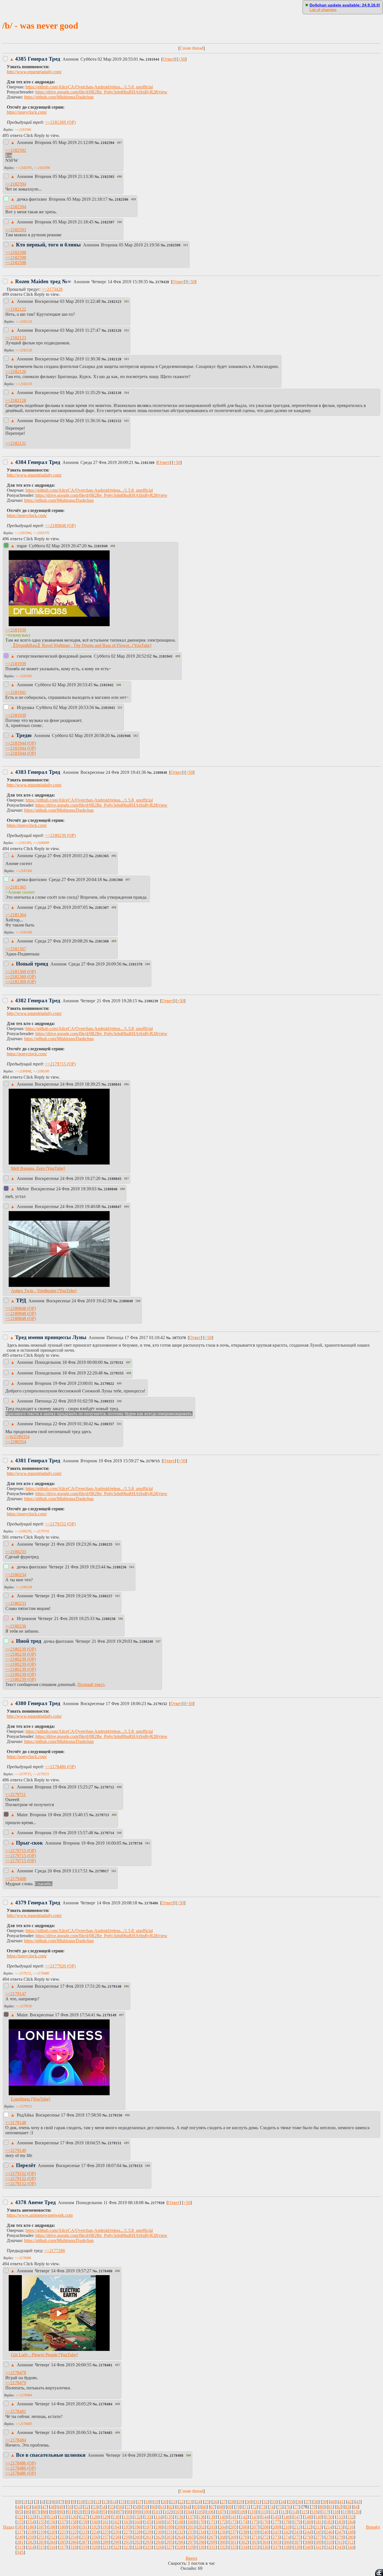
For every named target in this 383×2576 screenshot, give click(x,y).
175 (255, 2522)
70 (238, 2507)
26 (215, 2502)
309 (319, 2542)
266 (201, 2537)
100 (146, 2512)
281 (20, 2542)
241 (276, 2532)
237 (233, 2532)
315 (41, 2547)
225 (105, 2532)
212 (308, 2527)
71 (246, 2507)
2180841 (115, 1085)
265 (191, 2537)
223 (84, 2532)
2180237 (106, 1596)
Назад (9, 2527)
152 (350, 2517)
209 (276, 2527)
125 (63, 2517)
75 (280, 2507)
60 (154, 2507)
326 (159, 2547)
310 (329, 2542)
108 (232, 2512)
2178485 (106, 2433)
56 (120, 2507)
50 (70, 2507)
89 (53, 2512)
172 (223, 2522)
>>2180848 (56, 526)
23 (190, 2502)
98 (128, 2512)
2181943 (108, 708)
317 (63, 2547)
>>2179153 (41, 1774)
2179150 (115, 2115)
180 (308, 2522)
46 (36, 2507)
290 (116, 2542)
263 (169, 2537)
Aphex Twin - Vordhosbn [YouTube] (44, 1291)
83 (347, 2507)
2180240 (146, 1642)
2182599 (174, 245)
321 (105, 2547)
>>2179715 (56, 1064)
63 (179, 2507)
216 (350, 2527)
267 (212, 2537)
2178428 (162, 282)
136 (180, 2517)
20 (165, 2502)
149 (319, 2517)
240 (265, 2532)
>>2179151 (24, 2106)
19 (156, 2502)
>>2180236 (16, 1626)
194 (116, 2527)
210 (287, 2527)
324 (137, 2547)
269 (233, 2537)
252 (52, 2537)
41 (341, 2502)
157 (63, 2522)
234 (201, 2532)
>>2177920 (56, 1966)
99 (137, 2512)
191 (84, 2527)
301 (233, 2542)
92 (78, 2512)
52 (86, 2507)
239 (255, 2532)
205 (233, 2527)
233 (191, 2532)
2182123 (115, 302)
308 (308, 2542)
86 (27, 2512)
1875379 (179, 1338)
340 (308, 2547)
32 (266, 2502)
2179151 (115, 2143)
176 (265, 2522)
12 (97, 2502)
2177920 (158, 2203)
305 (276, 2542)
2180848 (160, 773)
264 (180, 2537)
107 (221, 2512)
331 (212, 2547)
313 (20, 2547)
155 (41, 2522)
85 (19, 2512)
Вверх (191, 2558)
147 (297, 2517)
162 (116, 2522)
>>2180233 (16, 1552)
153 (20, 2522)
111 (263, 2512)
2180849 (126, 1301)
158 (73, 2522)
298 (201, 2542)
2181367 (102, 908)
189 (63, 2527)
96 (112, 2512)
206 (244, 2527)
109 (242, 2512)
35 (291, 2502)
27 (223, 2502)
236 (223, 2532)
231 (169, 2532)
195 (127, 2527)
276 (308, 2537)
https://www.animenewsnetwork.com (40, 2215)
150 (329, 2517)
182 (329, 2522)
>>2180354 (16, 1442)
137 (191, 2517)
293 (148, 2542)
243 (297, 2532)
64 (187, 2507)
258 (116, 2537)
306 (287, 2542)
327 (169, 2547)
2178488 (176, 2456)
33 (274, 2502)
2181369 (148, 463)
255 (84, 2537)
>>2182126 (24, 322)
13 (106, 2502)
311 (340, 2542)
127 (84, 2517)
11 (89, 2502)
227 (127, 2532)
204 (223, 2527)
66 (204, 2507)
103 (178, 2512)
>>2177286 (55, 2251)
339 (297, 2547)
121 (20, 2517)
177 (276, 2522)
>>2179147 (16, 1994)
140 (223, 2517)
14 (114, 2502)
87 (36, 2512)
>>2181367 (16, 949)
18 (148, 2502)
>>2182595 (24, 168)
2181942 (107, 685)
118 (335, 2512)
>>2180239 (56, 835)
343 (340, 2547)
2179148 (115, 1987)
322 (116, 2547)
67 (213, 2507)
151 (340, 2517)
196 (137, 2527)
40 (333, 2502)
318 (73, 2547)
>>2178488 (41, 1973)
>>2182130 (24, 384)
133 (148, 2517)
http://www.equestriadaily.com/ (34, 72)
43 (358, 2502)
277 (319, 2537)
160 (95, 2522)
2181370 (136, 964)
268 (223, 2537)
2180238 (109, 1619)
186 (31, 2527)
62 (170, 2507)
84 (356, 2507)
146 (287, 2517)
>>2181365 (16, 887)
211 (297, 2527)
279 (340, 2537)
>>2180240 (41, 1071)
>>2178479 (16, 2383)
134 (159, 2517)
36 (299, 2502)
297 (191, 2542)
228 (137, 2532)
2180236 (120, 1567)
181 (319, 2522)
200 (180, 2527)
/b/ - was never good (40, 26)
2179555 (117, 1373)
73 (263, 2507)
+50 (182, 59)
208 (265, 2527)
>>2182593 (16, 230)
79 (313, 2507)
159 (84, 2522)
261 (148, 2537)
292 (137, 2542)
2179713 (102, 1815)
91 (70, 2512)
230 (159, 2532)
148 (308, 2517)
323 (127, 2547)
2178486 (151, 1903)
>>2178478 (16, 2373)
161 (105, 2522)
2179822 (107, 1384)
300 (223, 2542)
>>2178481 (16, 2411)
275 (297, 2537)
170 (201, 2522)
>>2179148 (16, 2123)
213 (318, 2527)
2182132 (115, 421)
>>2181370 (41, 533)
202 (201, 2527)
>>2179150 (24, 2006)
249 (20, 2537)
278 (329, 2537)
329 (191, 2547)
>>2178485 (24, 2424)
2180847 (115, 1207)
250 (31, 2537)
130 (116, 2517)
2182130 (115, 393)
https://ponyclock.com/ (27, 112)
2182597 (108, 222)
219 (41, 2532)
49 (61, 2507)
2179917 (102, 1871)
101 (157, 2512)
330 (201, 2547)
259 (127, 2537)
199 (169, 2527)
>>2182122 (16, 309)
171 (212, 2522)
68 (221, 2507)
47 (44, 2507)
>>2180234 (16, 1575)
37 (308, 2502)
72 (255, 2507)
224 (95, 2532)
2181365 (102, 856)
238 (244, 2532)
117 (325, 2512)
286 (73, 2542)
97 (120, 2512)
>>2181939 (16, 630)
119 (346, 2512)
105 (200, 2512)
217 (20, 2532)
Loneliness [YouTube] (31, 2099)
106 (210, 2512)
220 (52, 2532)
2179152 (160, 1704)
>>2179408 (16, 1879)
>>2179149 (16, 2150)
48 (53, 2507)
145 (276, 2517)
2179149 (109, 2015)
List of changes (323, 10)
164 (137, 2522)
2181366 (116, 880)
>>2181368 (24, 932)
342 (329, 2547)
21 (173, 2502)
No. (142, 60)
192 (95, 2527)
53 (95, 2507)
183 (340, 2522)
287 (84, 2542)
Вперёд (373, 2527)
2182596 (122, 200)
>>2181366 (24, 871)
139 (212, 2517)
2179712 (107, 1787)
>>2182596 (42, 168)
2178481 (106, 2365)
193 (105, 2527)
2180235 (106, 1545)
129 (105, 2517)
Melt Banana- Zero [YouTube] (38, 1168)
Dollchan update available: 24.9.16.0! (345, 5)
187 (41, 2527)
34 (282, 2502)
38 (316, 2502)
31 (257, 2502)
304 (265, 2542)
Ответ (168, 59)
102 (168, 2512)
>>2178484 (24, 2395)
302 (244, 2542)
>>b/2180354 (17, 1437)
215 (340, 2527)
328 (180, 2547)
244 (308, 2532)
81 (330, 2507)
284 (52, 2542)
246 (329, 2532)
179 (297, 2522)
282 (31, 2542)
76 (288, 2507)
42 (350, 2502)
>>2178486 (56, 1767)
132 (137, 2517)
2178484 (106, 2404)
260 (137, 2537)
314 (31, 2547)
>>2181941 (16, 692)
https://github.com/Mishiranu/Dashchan (59, 97)
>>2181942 (24, 676)
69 (229, 2507)
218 (31, 2532)
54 (103, 2507)
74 (271, 2507)
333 (233, 2547)
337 (276, 2547)
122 (31, 2517)
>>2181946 (23, 130)
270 (244, 2537)
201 (191, 2527)
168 (180, 2522)
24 (198, 2502)
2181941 (166, 656)
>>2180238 (24, 1587)
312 (350, 2542)
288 (95, 2542)
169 (191, 2522)
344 (350, 2547)
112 (273, 2512)
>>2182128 (24, 350)
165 (148, 2522)
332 (223, 2547)
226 (116, 2532)
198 (159, 2527)
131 (127, 2517)
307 (297, 2542)
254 (73, 2537)
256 (95, 2537)
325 (148, 2547)
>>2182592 (16, 150)
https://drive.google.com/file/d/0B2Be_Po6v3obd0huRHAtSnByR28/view (101, 92)
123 (41, 2517)
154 (31, 2522)
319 (84, 2547)
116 (315, 2512)
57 (128, 2507)
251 (41, 2537)
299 (212, 2542)
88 (44, 2512)
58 (137, 2507)
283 (41, 2542)
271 (255, 2537)
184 (350, 2522)
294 (159, 2542)
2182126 (115, 331)
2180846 (111, 1189)
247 (340, 2532)
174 (244, 2522)
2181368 (102, 941)
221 (63, 2532)
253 (63, 2537)
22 (181, 2502)
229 (148, 2532)
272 (265, 2537)
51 (78, 2507)
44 (19, 2507)
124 (52, 2517)
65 (196, 2507)
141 (233, 2517)
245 (319, 2532)
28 (232, 2502)
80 (322, 2507)
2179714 (107, 1833)
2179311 (117, 1363)
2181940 (101, 546)
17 (139, 2502)
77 (297, 2507)
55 (112, 2507)
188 (52, 2527)
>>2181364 (16, 915)
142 (244, 2517)
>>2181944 (23, 533)
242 (287, 2532)
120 (356, 2512)
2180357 (107, 1424)
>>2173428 (52, 289)
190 (73, 2527)
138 (201, 2517)
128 (95, 2517)
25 (207, 2502)
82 (339, 2507)
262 (159, 2537)
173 (233, 2522)
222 (73, 2532)
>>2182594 (16, 184)
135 (169, 2517)
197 (148, 2527)
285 (63, 2542)
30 (249, 2502)
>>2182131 (16, 443)
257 (105, 2537)
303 (255, 2542)
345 (20, 2552)
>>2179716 (41, 1531)
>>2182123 (16, 338)
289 (105, 2542)
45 (27, 2507)
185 (20, 2527)
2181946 (124, 736)
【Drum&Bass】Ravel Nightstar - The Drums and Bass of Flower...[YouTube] (81, 645)
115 (304, 2512)
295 (169, 2542)
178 (287, 2522)
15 (123, 2502)
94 (95, 2512)
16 (131, 2502)
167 (169, 2522)
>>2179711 (16, 1794)
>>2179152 (56, 1524)
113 (284, 2512)
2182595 (108, 177)
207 (255, 2527)
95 (103, 2512)
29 (240, 2502)
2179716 (136, 1843)
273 (276, 2537)
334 (244, 2547)
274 (287, 2537)
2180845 (115, 1179)
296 (180, 2542)
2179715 (153, 1461)
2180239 (151, 1001)
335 (255, 2547)
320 (95, 2547)
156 (52, 2522)
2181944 (152, 60)
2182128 (115, 359)
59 (145, 2507)
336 (265, 2547)
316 (52, 2547)
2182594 (108, 143)
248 (350, 2532)
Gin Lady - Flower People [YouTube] (44, 2355)
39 (324, 2502)
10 (81, 2502)
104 (189, 2512)
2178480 (106, 2271)
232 (180, 2532)
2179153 (136, 2166)
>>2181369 (56, 122)
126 (73, 2517)
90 (61, 2512)
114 (294, 2512)
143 (255, 2517)
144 (265, 2517)
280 (350, 2537)
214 (329, 2527)
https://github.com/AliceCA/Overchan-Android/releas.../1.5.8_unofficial (89, 87)
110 (253, 2512)
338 (287, 2547)
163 (127, 2522)
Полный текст (91, 1684)
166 (159, 2522)
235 (212, 2532)
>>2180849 (41, 843)
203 (212, 2527)
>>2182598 (16, 252)
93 (86, 2512)
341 (319, 2547)
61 (162, 2507)
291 (127, 2542)
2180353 (107, 1401)
